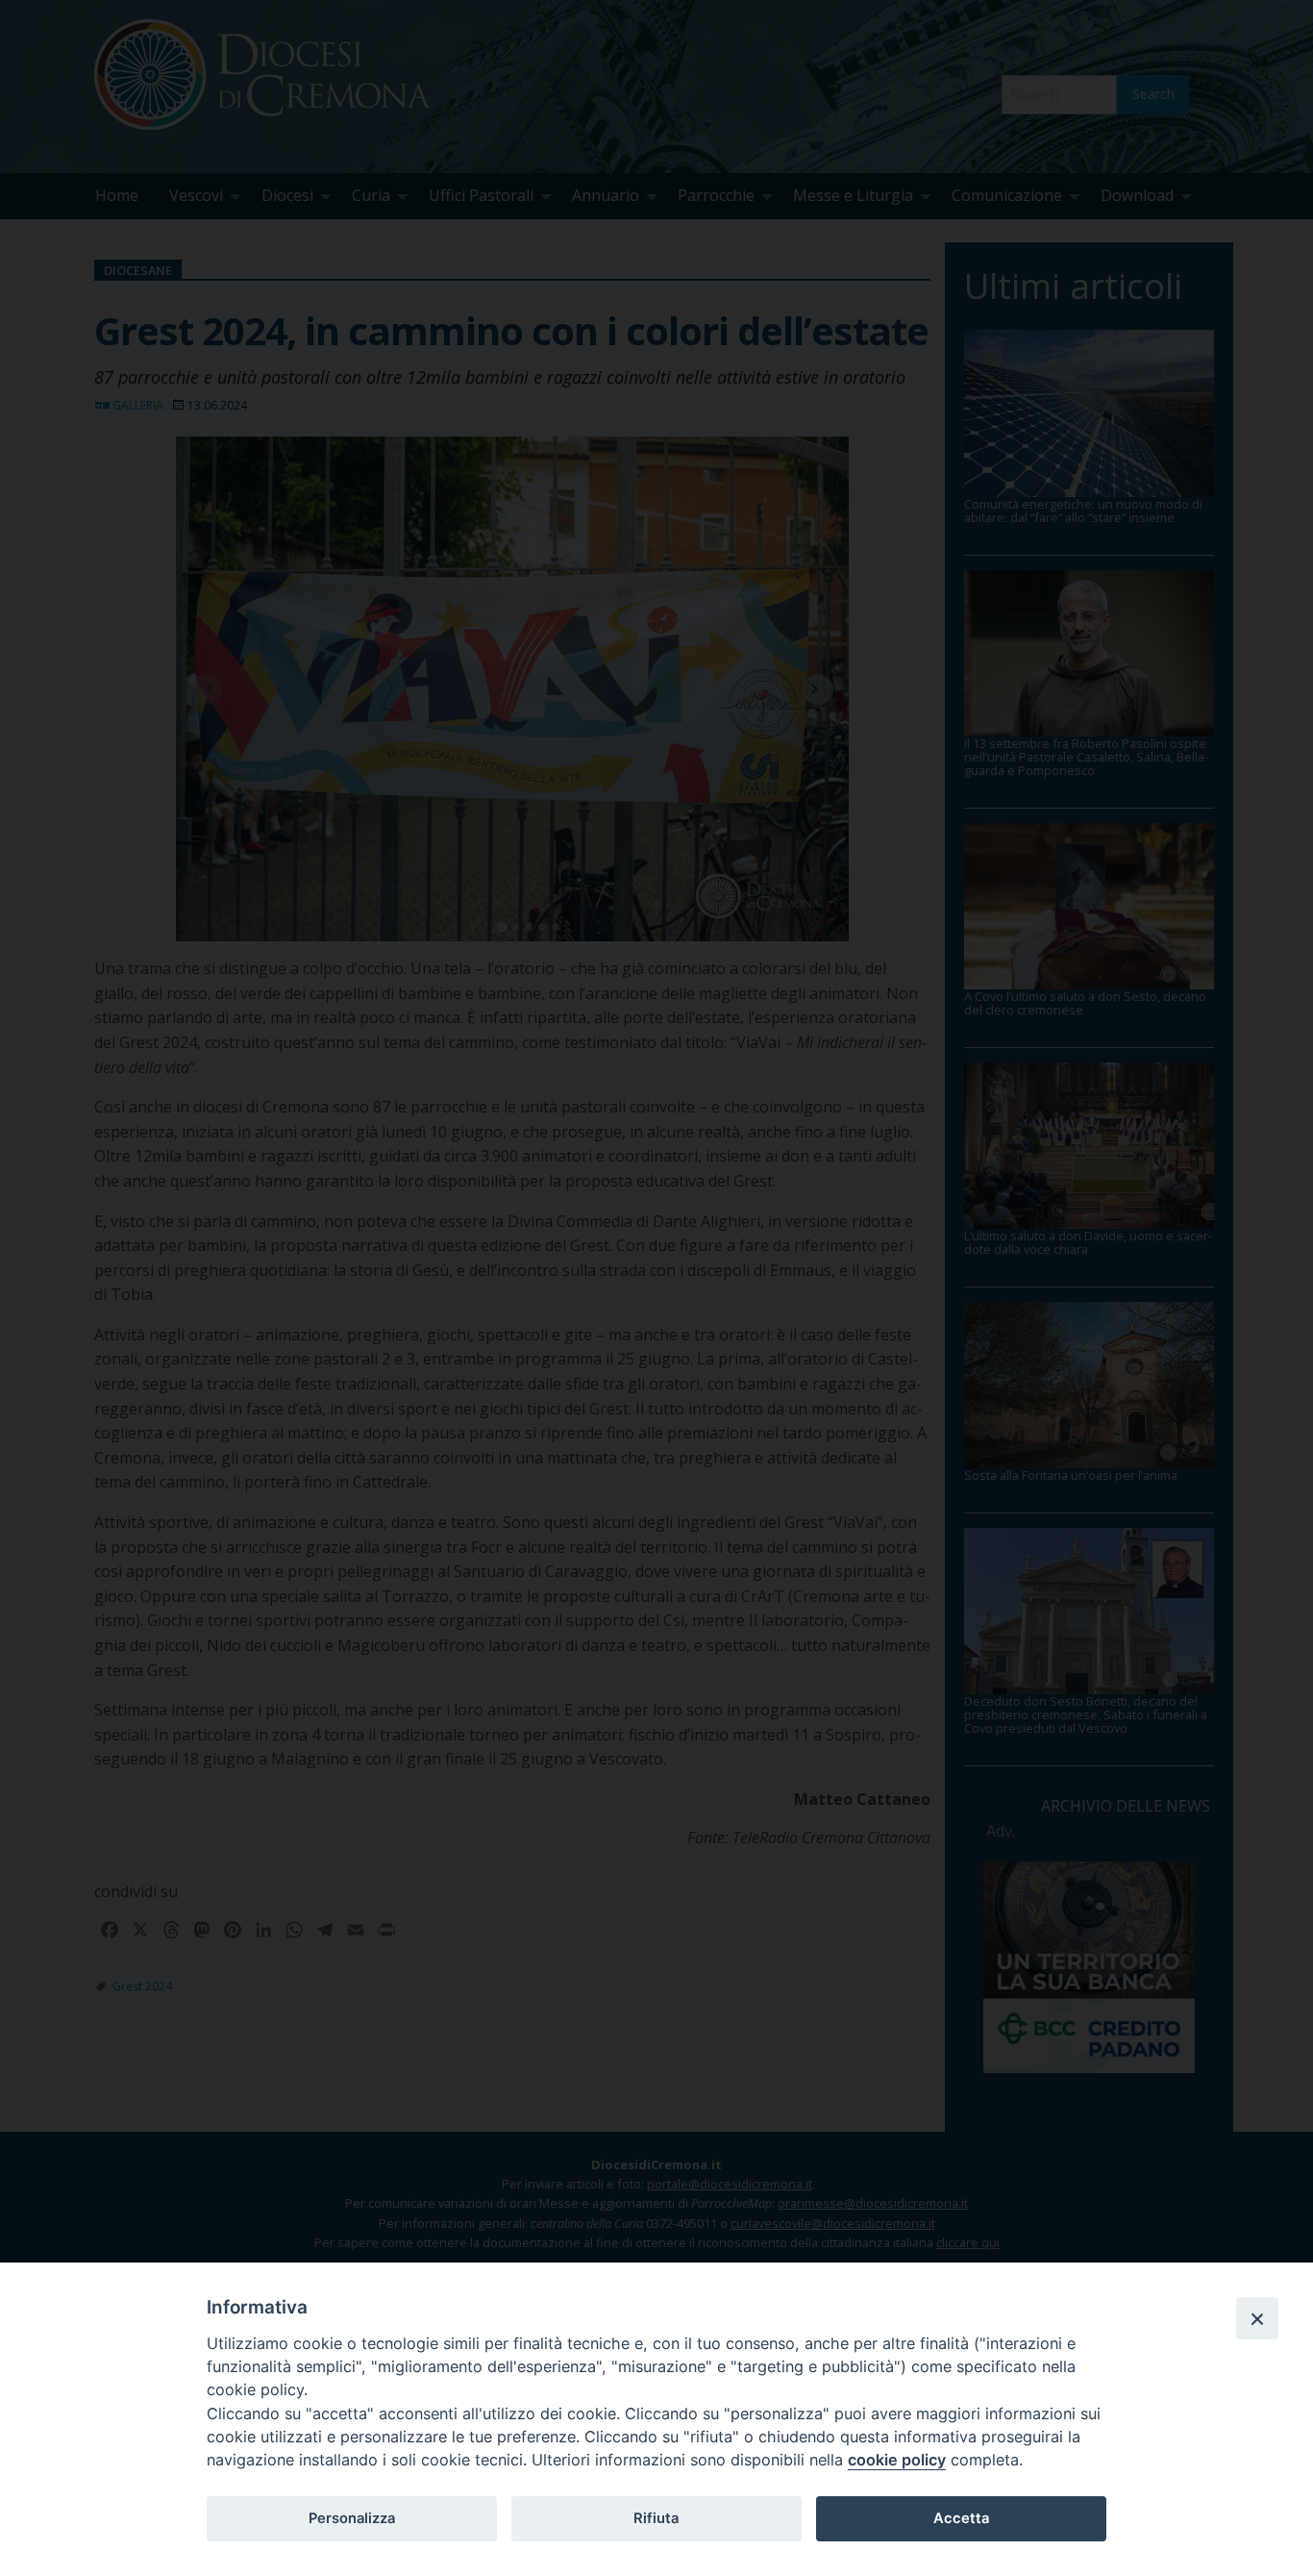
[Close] (1257, 2318)
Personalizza (352, 2518)
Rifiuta (656, 2518)
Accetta (961, 2518)
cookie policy (897, 2460)
